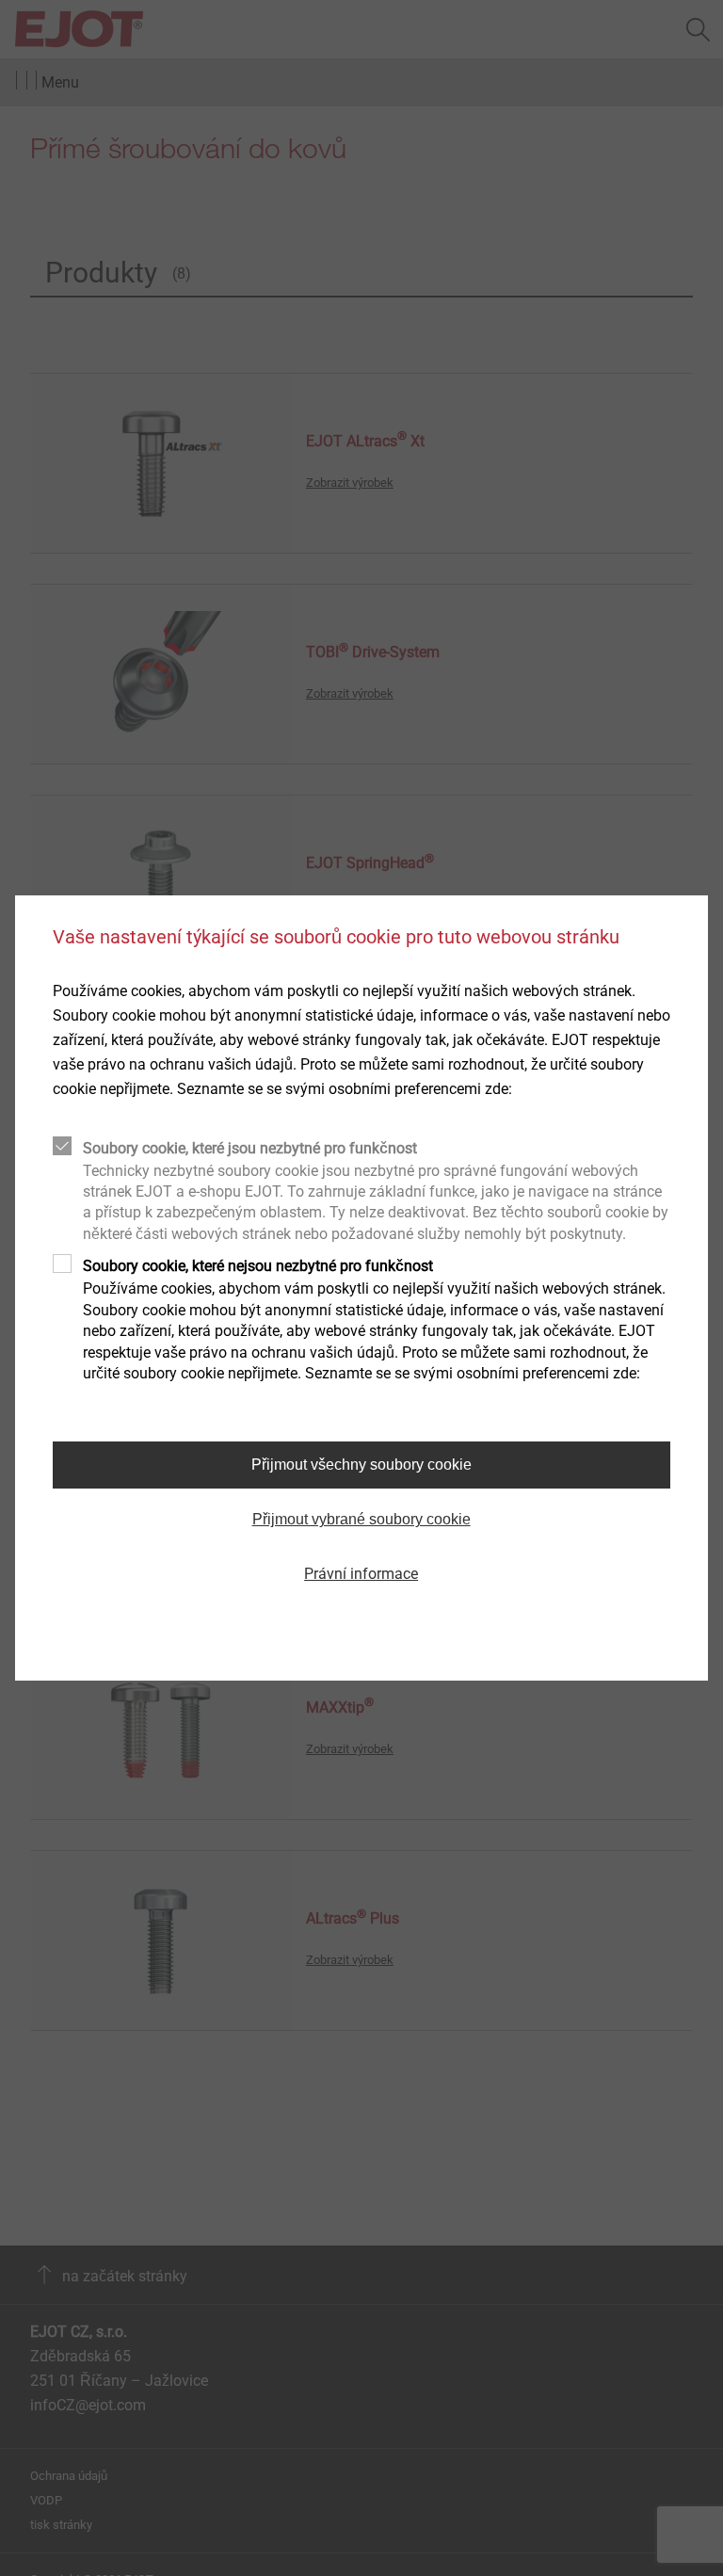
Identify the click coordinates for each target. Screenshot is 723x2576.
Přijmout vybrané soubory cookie (361, 1519)
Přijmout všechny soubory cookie (361, 1465)
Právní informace (361, 1574)
